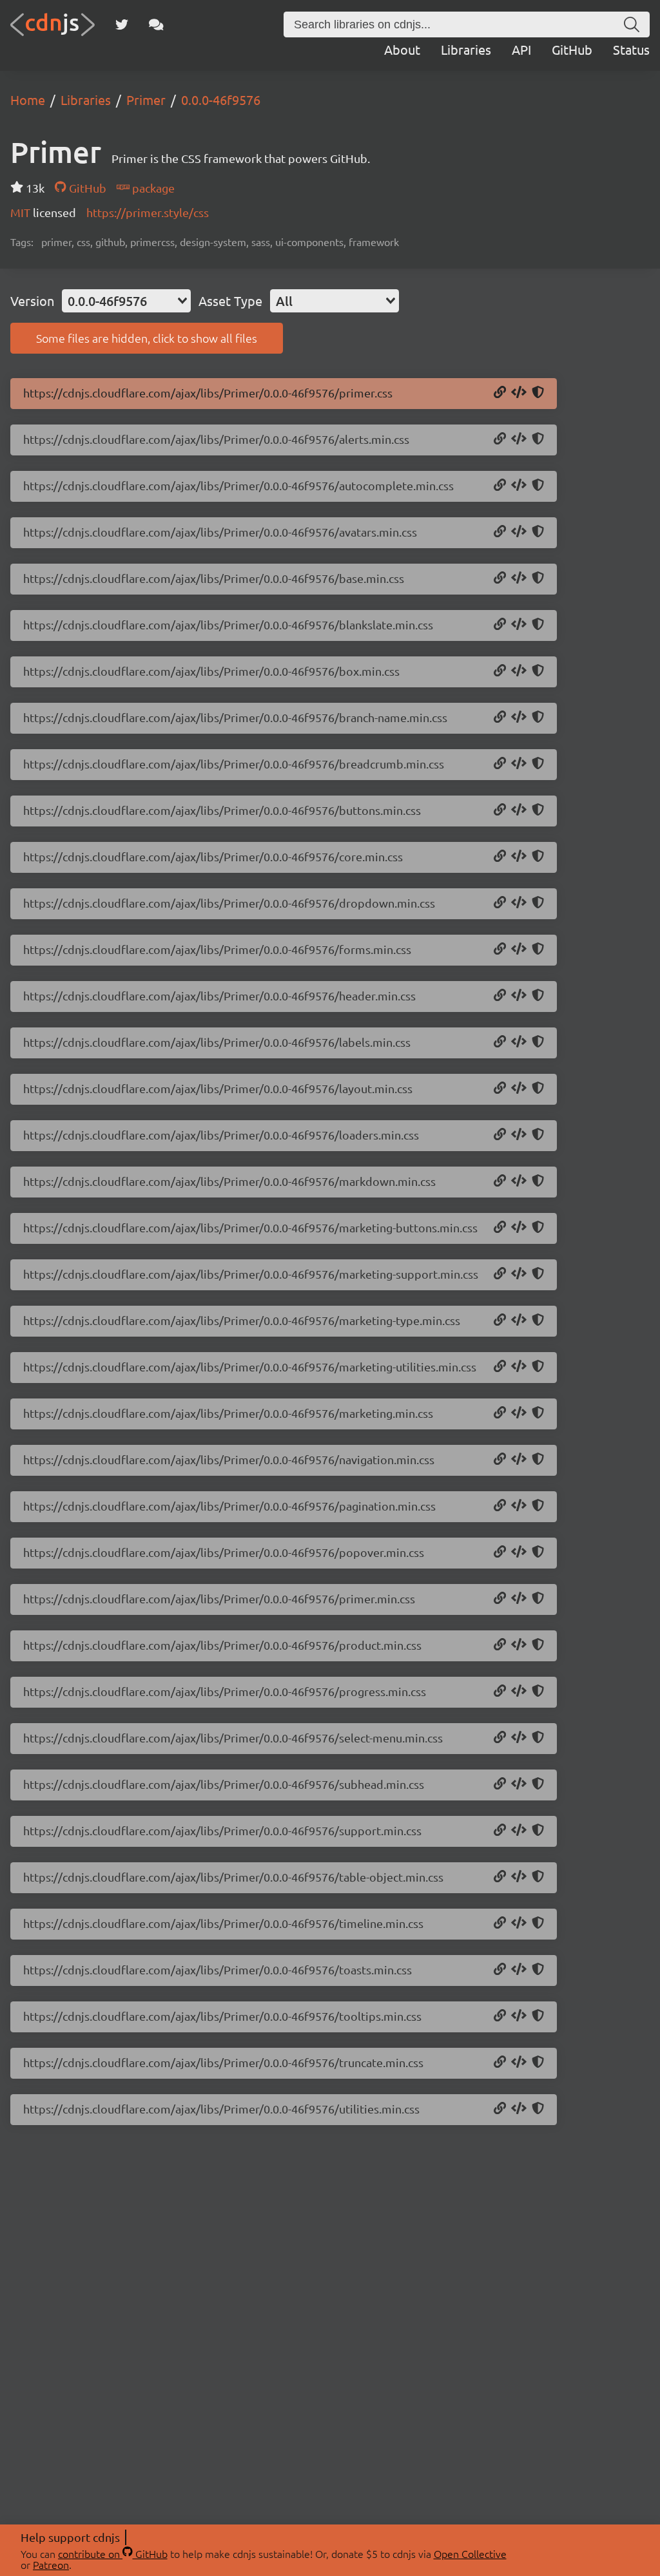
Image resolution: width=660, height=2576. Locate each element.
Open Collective (470, 2553)
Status (631, 49)
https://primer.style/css (148, 212)
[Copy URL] (500, 393)
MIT (22, 212)
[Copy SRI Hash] (538, 393)
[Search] (632, 24)
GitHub (572, 49)
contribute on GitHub (113, 2553)
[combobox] (126, 301)
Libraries (466, 49)
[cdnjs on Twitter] (122, 24)
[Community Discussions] (156, 24)
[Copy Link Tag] (519, 393)
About (402, 49)
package (152, 188)
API (521, 49)
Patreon (51, 2564)
